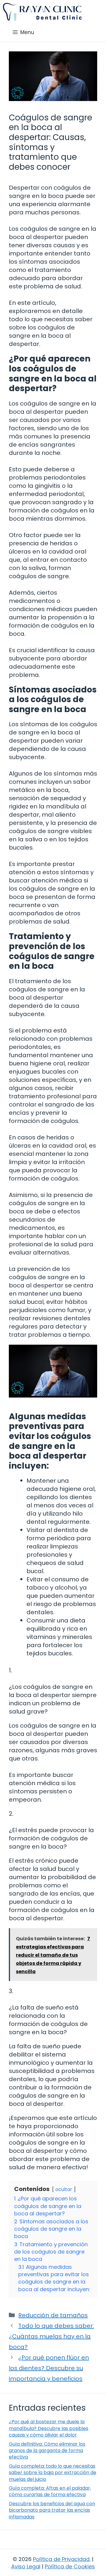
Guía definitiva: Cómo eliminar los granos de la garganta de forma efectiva (47, 2451)
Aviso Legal (26, 2566)
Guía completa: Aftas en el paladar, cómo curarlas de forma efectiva (50, 2491)
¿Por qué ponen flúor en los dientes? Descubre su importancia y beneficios (49, 2368)
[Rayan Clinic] (42, 12)
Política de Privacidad (61, 2559)
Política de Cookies (70, 2566)
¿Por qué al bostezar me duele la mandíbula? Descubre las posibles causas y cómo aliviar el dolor (49, 2428)
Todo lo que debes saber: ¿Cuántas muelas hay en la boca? (51, 2336)
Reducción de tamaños (53, 2315)
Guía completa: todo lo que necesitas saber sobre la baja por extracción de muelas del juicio (53, 2473)
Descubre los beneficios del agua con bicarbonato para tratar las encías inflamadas (52, 2510)
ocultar (64, 2189)
